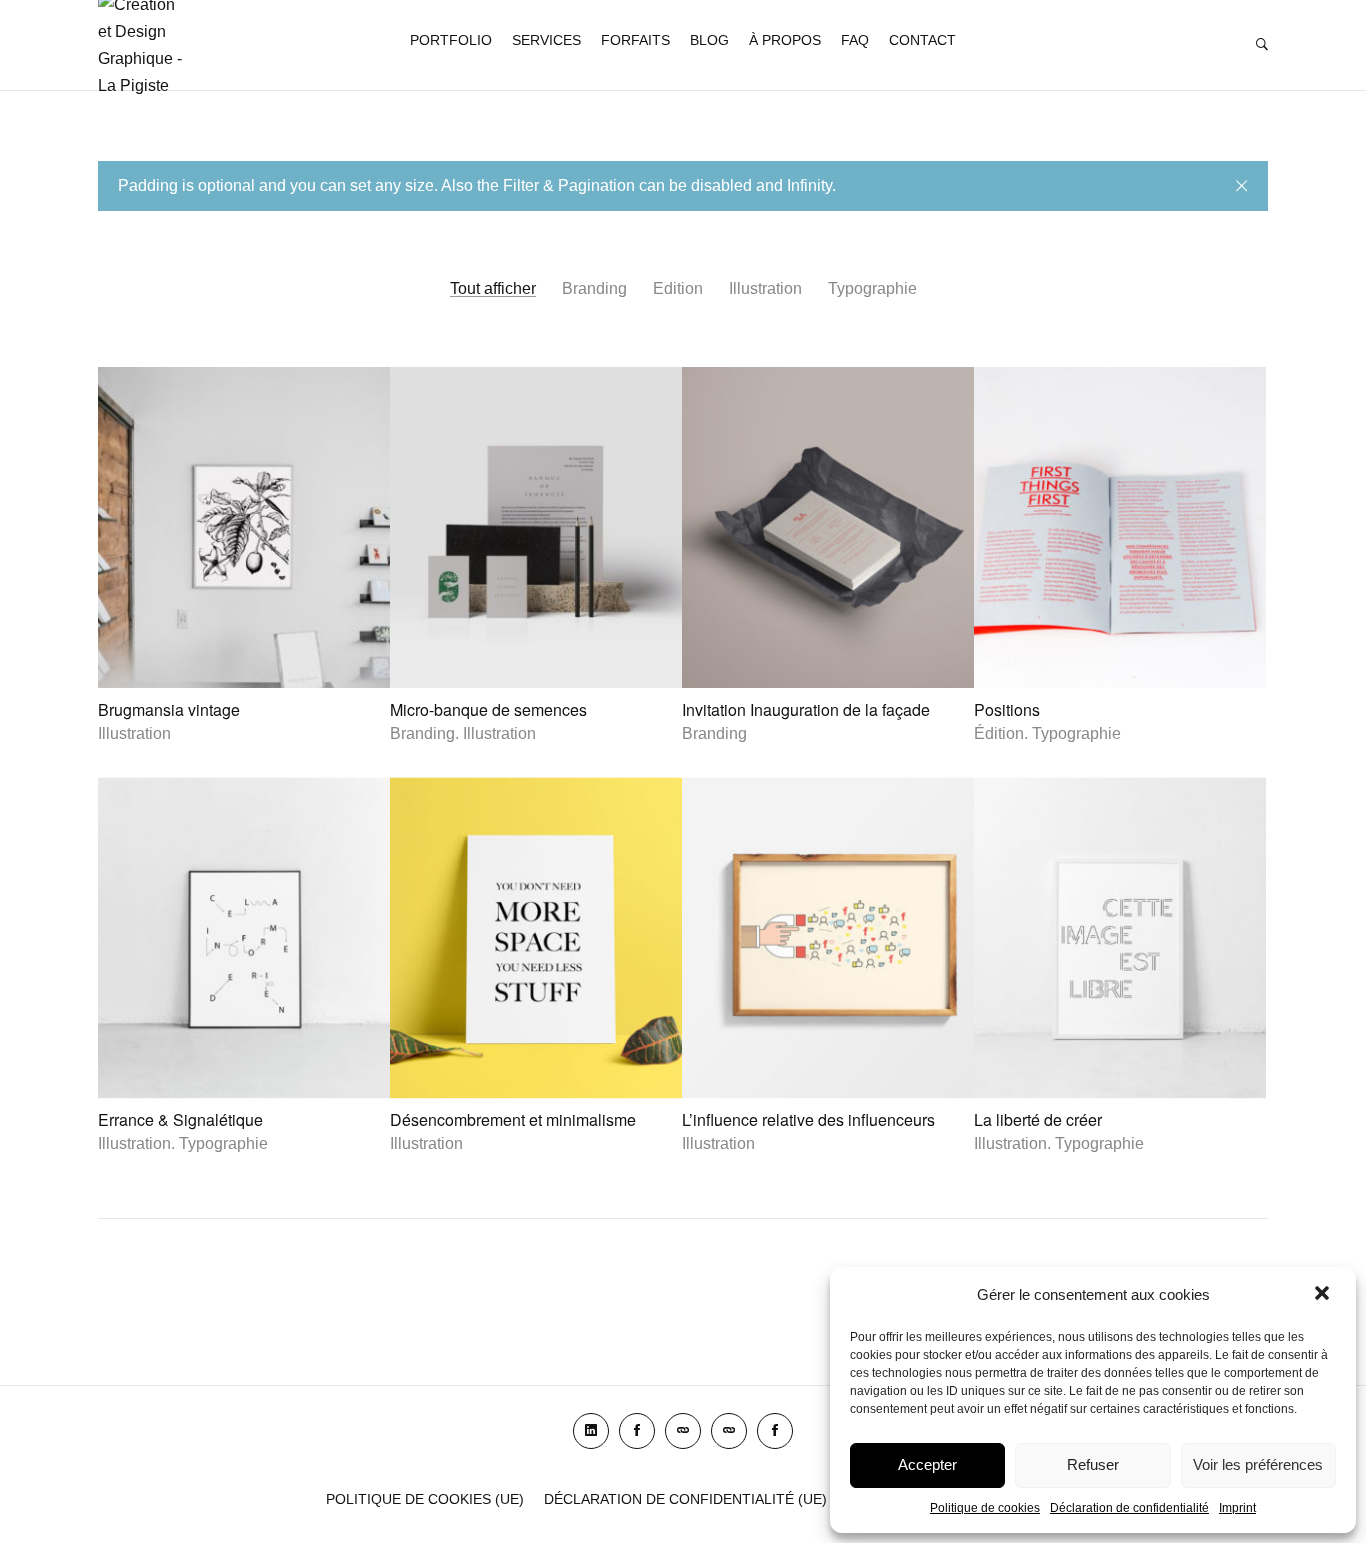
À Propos (785, 40)
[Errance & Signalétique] (244, 938)
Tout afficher (493, 288)
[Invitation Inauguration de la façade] (828, 527)
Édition (678, 288)
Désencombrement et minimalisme (513, 1120)
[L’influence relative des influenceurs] (828, 938)
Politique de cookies (985, 1508)
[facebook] (637, 1431)
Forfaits (635, 40)
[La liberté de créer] (1120, 938)
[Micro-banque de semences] (536, 527)
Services (546, 40)
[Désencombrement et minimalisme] (536, 938)
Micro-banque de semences (488, 709)
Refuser (1093, 1464)
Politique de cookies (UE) (425, 1499)
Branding (594, 288)
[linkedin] (591, 1431)
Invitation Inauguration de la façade (806, 709)
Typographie (872, 288)
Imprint (1237, 1508)
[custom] (683, 1431)
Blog (709, 40)
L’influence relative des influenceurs (808, 1120)
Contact (922, 40)
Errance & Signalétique (180, 1120)
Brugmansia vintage (169, 709)
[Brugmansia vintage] (244, 527)
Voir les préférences (1258, 1464)
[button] (1324, 1295)
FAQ (855, 40)
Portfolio (451, 40)
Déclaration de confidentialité (1129, 1508)
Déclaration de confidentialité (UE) (685, 1499)
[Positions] (1120, 527)
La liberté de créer (1038, 1120)
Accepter (927, 1464)
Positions (1007, 709)
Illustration (765, 288)
